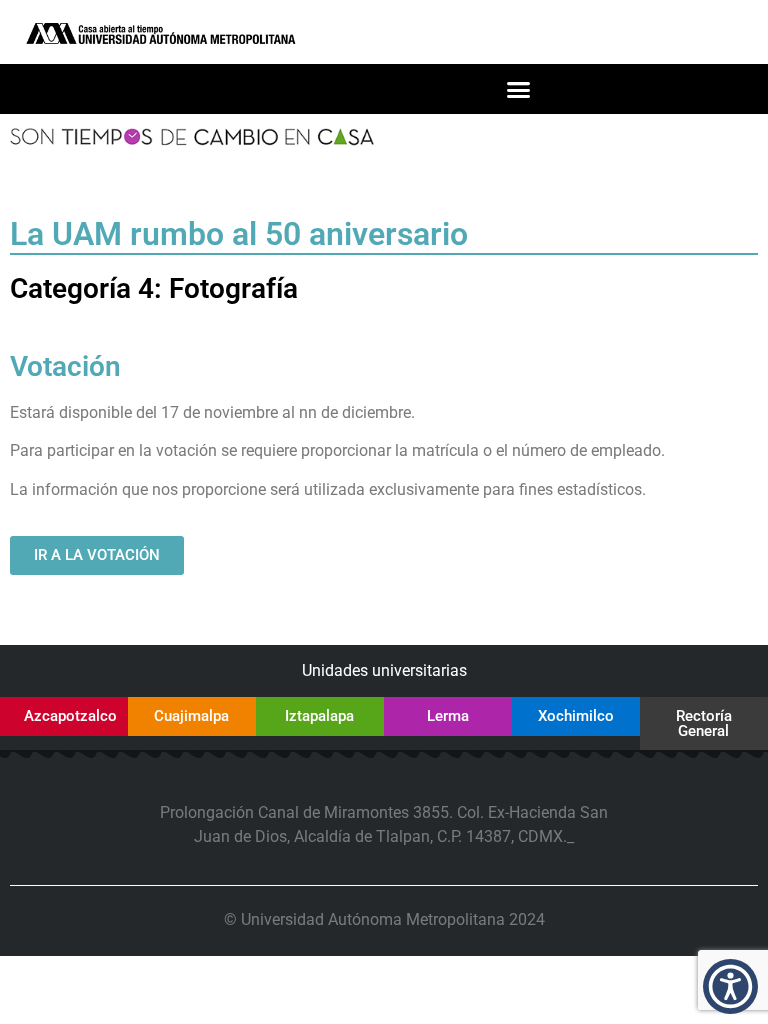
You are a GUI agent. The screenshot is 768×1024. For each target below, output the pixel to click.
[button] (519, 89)
